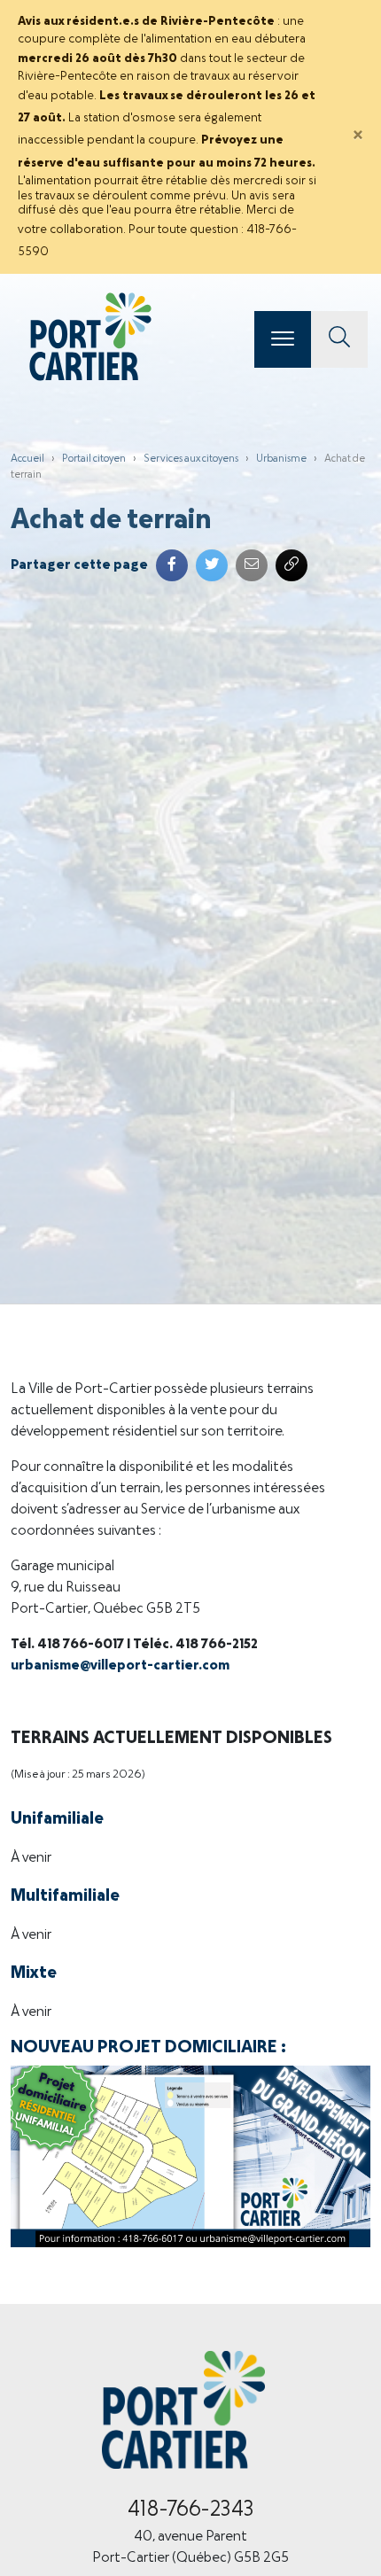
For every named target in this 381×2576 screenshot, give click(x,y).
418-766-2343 (191, 2510)
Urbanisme (281, 459)
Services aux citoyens (191, 459)
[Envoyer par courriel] (252, 565)
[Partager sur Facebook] (172, 565)
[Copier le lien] (292, 565)
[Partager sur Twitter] (212, 565)
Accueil (27, 459)
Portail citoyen (94, 459)
